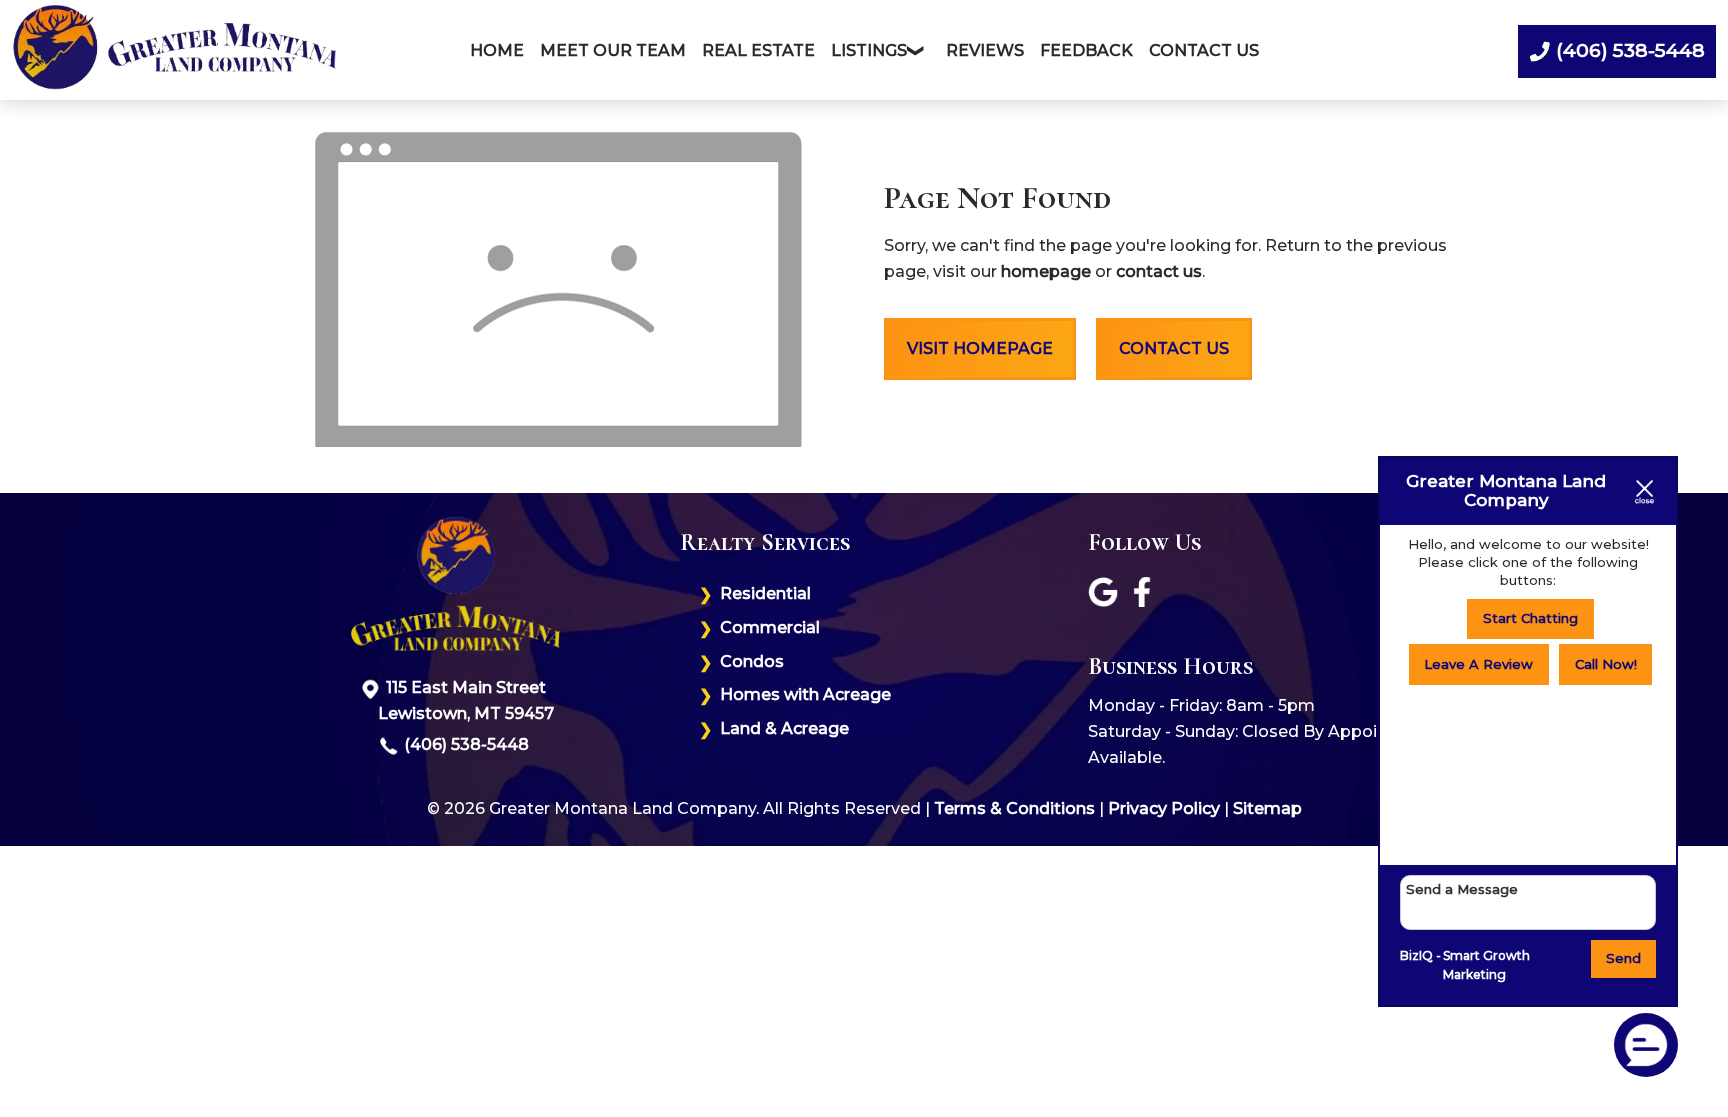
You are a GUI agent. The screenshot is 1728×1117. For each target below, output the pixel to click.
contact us (1159, 271)
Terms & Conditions (1014, 808)
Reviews (985, 50)
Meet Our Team (613, 50)
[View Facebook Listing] (1144, 601)
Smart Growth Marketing (1486, 965)
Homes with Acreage (805, 694)
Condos (752, 661)
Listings (869, 50)
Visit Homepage (980, 348)
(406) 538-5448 (466, 744)
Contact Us (1204, 50)
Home (497, 50)
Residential (765, 593)
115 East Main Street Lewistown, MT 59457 (466, 700)
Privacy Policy (1164, 808)
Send (1623, 958)
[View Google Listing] (1105, 601)
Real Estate (758, 50)
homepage (1046, 271)
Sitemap (1267, 808)
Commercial (770, 627)
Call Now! (1606, 664)
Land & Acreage (784, 728)
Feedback (1086, 50)
